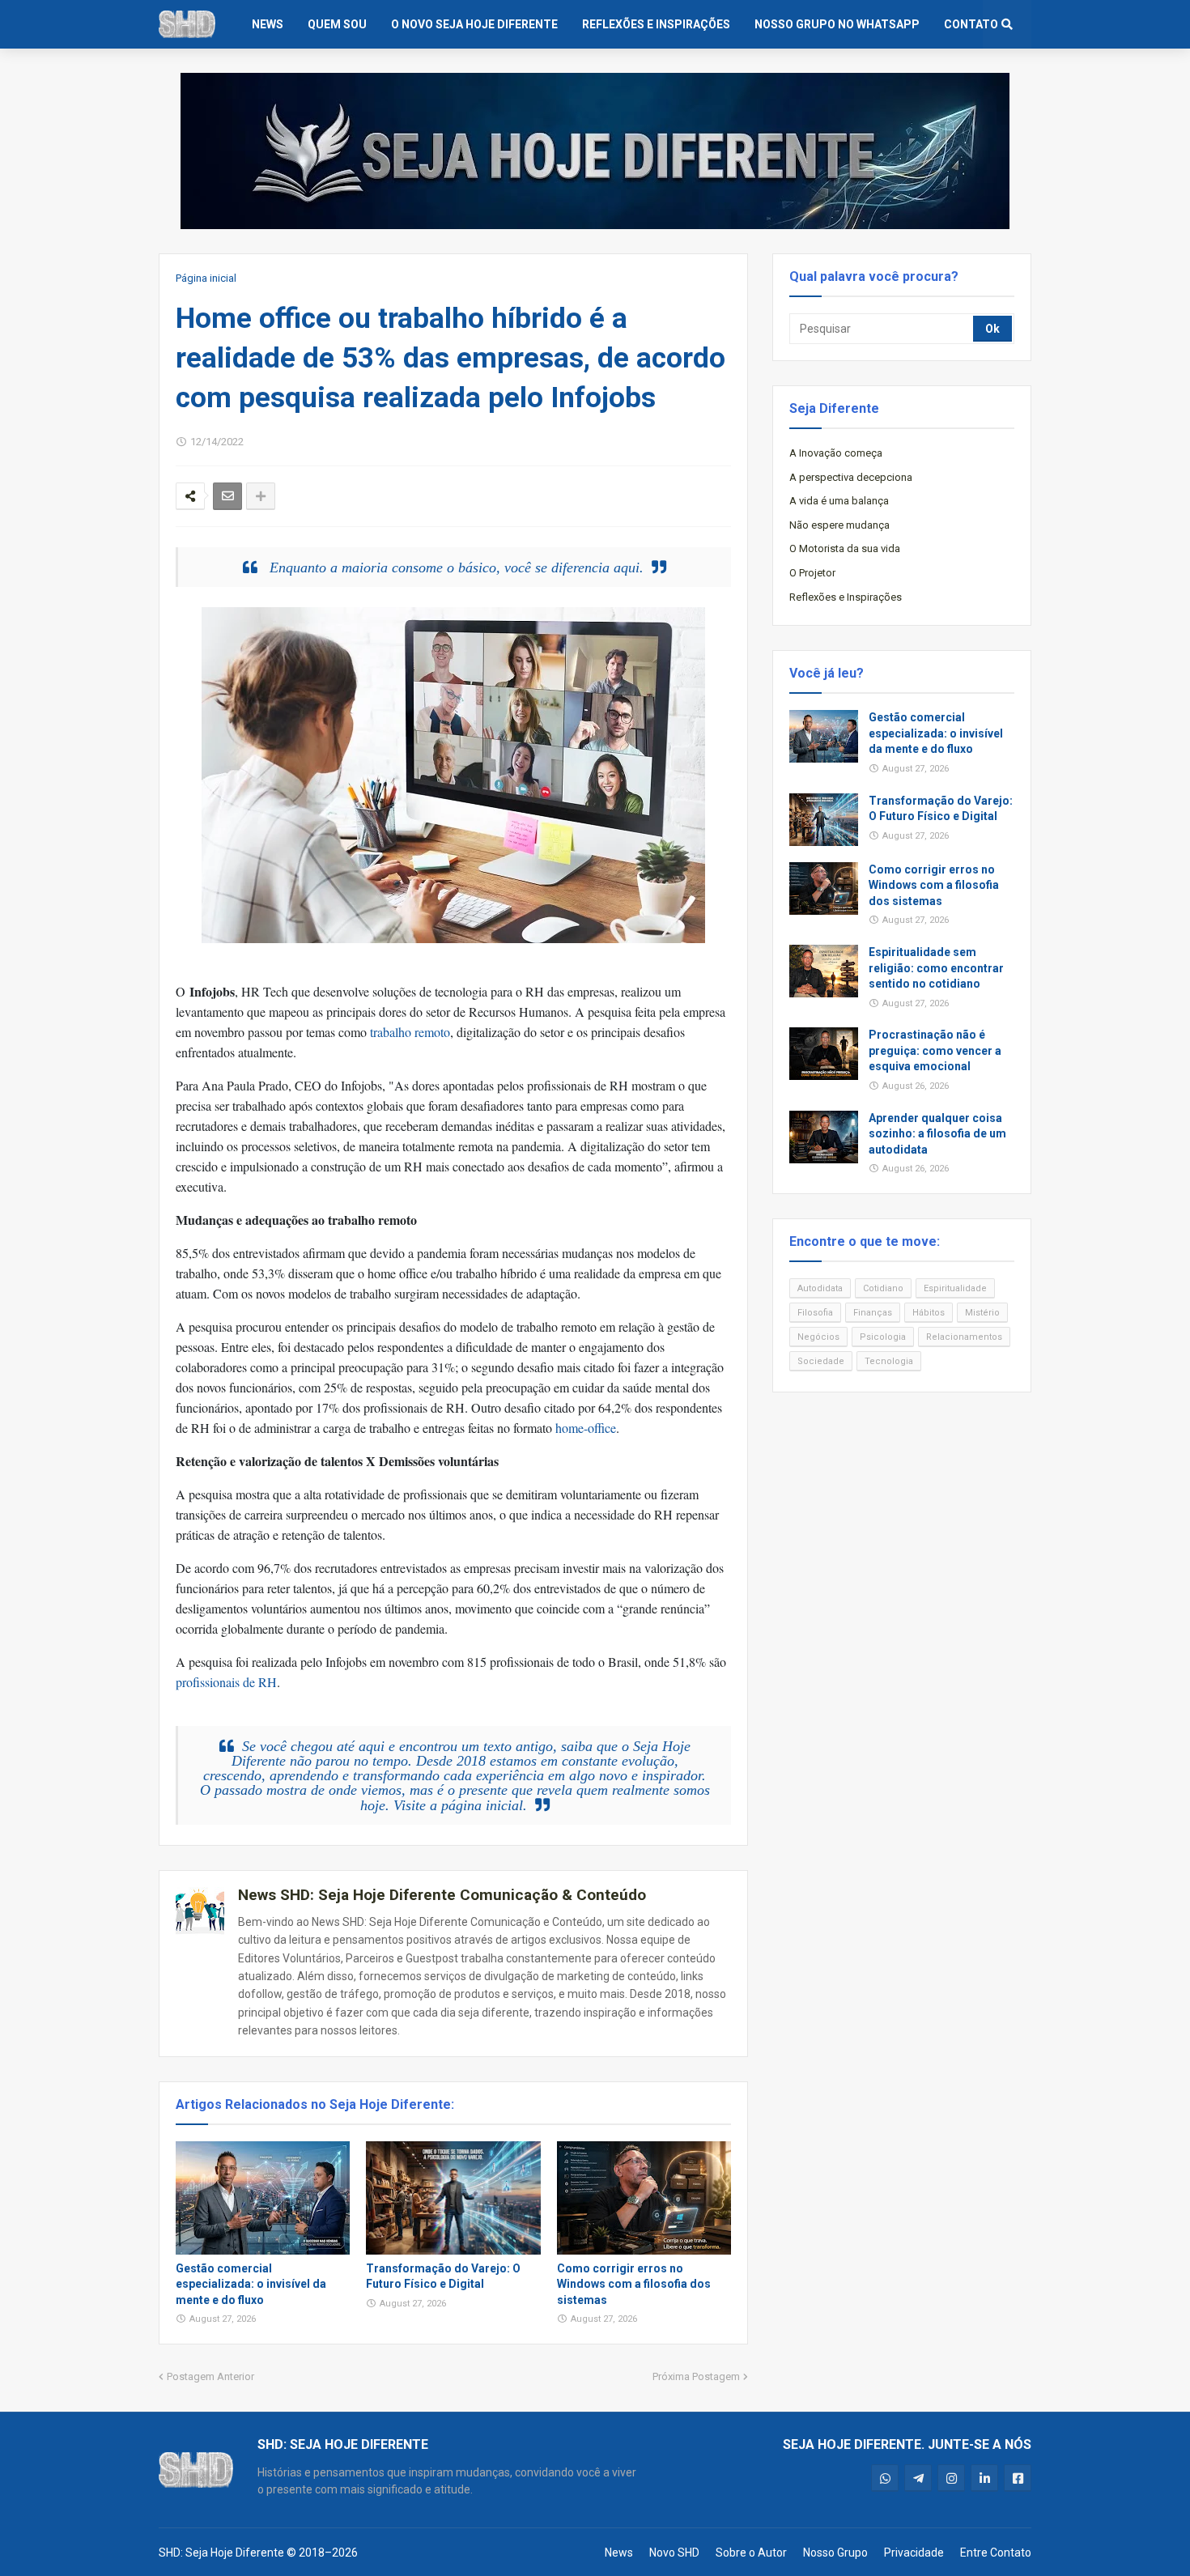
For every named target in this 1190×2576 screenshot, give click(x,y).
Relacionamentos (964, 1337)
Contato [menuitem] (971, 24)
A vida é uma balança (839, 501)
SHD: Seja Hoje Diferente (221, 2553)
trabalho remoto (410, 1032)
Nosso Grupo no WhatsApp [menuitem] (837, 24)
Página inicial (206, 278)
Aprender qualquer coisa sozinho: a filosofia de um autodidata (937, 1134)
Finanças (873, 1313)
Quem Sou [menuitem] (337, 24)
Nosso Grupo (835, 2553)
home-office (586, 1428)
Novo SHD (674, 2553)
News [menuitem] (268, 24)
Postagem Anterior (210, 2376)
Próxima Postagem (696, 2376)
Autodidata (820, 1288)
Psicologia (883, 1337)
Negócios (818, 1337)
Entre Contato (996, 2553)
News (619, 2553)
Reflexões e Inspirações (846, 597)
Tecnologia (889, 1361)
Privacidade (914, 2553)
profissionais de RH (226, 1682)
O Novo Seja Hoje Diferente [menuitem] (474, 24)
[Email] (227, 496)
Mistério (982, 1313)
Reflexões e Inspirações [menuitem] (656, 24)
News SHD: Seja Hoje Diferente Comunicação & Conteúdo (442, 1895)
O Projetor (812, 573)
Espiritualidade (955, 1288)
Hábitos (929, 1313)
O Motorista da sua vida (845, 548)
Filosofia (815, 1313)
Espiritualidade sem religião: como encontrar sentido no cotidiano (936, 968)
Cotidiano (883, 1288)
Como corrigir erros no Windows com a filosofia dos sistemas (634, 2284)
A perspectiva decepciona (851, 477)
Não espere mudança (839, 525)
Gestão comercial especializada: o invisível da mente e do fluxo (251, 2284)
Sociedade (821, 1361)
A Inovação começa (836, 453)
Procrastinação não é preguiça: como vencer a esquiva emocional (935, 1050)
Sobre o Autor (751, 2553)
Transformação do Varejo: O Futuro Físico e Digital (443, 2276)
